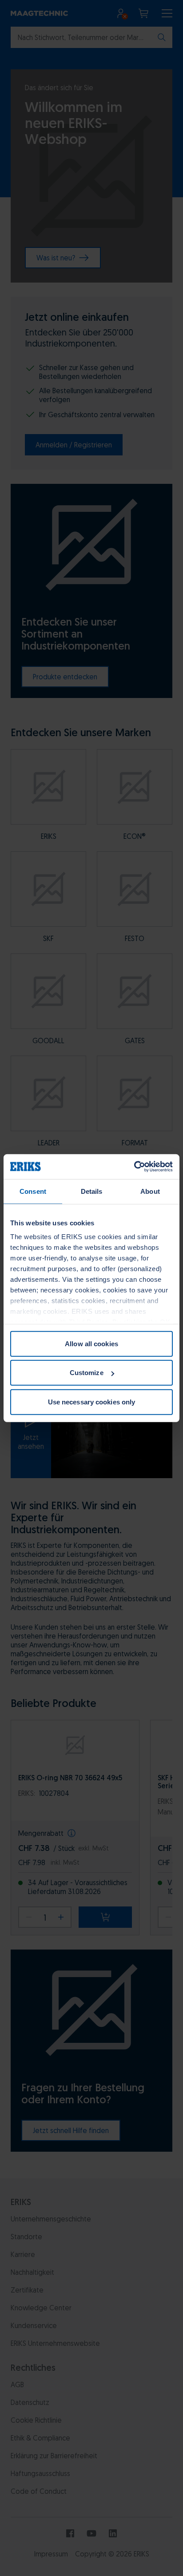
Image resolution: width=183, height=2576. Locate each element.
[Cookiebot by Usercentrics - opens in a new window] (134, 1167)
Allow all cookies (91, 1343)
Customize (87, 1373)
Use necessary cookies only (92, 1402)
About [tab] (150, 1191)
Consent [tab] (33, 1191)
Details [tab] (92, 1191)
